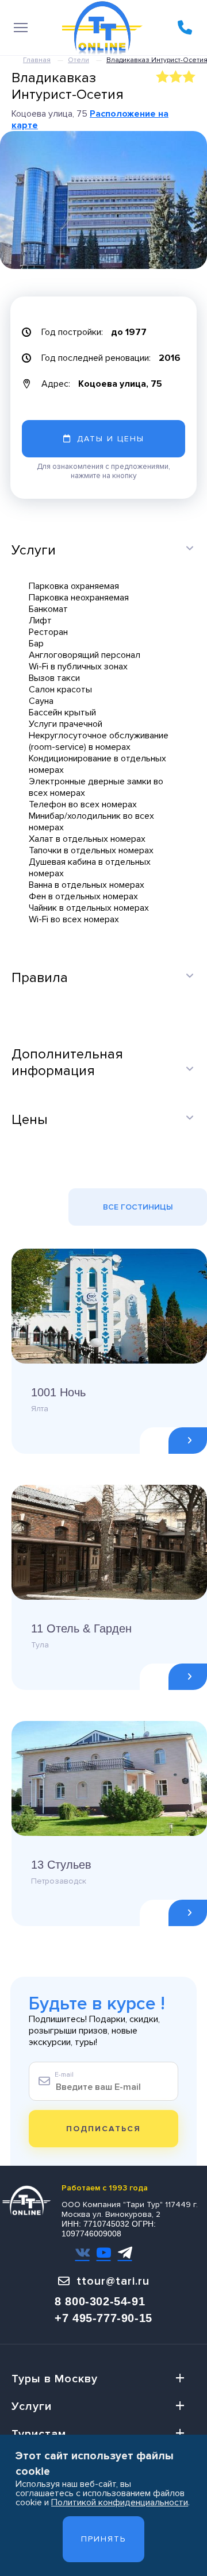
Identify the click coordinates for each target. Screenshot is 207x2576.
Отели (78, 60)
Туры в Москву (55, 2379)
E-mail (64, 2075)
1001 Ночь (58, 1392)
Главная (37, 60)
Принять (103, 2539)
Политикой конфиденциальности (120, 2502)
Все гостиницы (138, 1207)
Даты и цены (111, 439)
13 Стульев (61, 1865)
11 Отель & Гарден (81, 1628)
